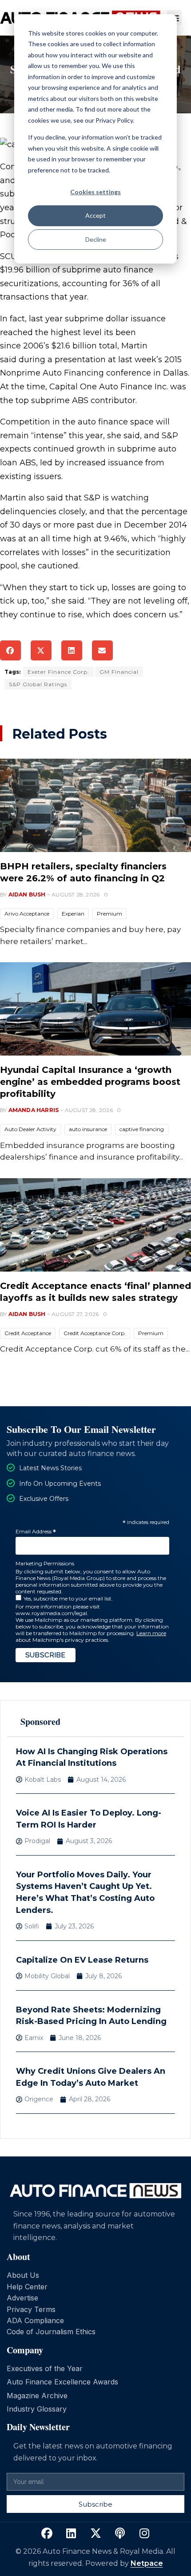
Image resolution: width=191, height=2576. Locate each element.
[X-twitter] (95, 2533)
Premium (109, 914)
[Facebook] (47, 2533)
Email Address (36, 1532)
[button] (10, 650)
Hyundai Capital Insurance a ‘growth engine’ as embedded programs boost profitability (90, 1082)
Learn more (151, 1633)
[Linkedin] (71, 2533)
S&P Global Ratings (38, 684)
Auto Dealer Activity (30, 1129)
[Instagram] (144, 2533)
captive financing (142, 1129)
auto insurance (88, 1129)
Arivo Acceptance (27, 914)
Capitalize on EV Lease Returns (82, 1960)
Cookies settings (95, 192)
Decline (96, 239)
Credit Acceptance (28, 1333)
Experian (73, 914)
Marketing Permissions (45, 1563)
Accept (95, 215)
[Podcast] (120, 2533)
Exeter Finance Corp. (58, 672)
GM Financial (119, 672)
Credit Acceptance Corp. (95, 1333)
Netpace (147, 2563)
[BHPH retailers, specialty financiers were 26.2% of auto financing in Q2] (95, 805)
